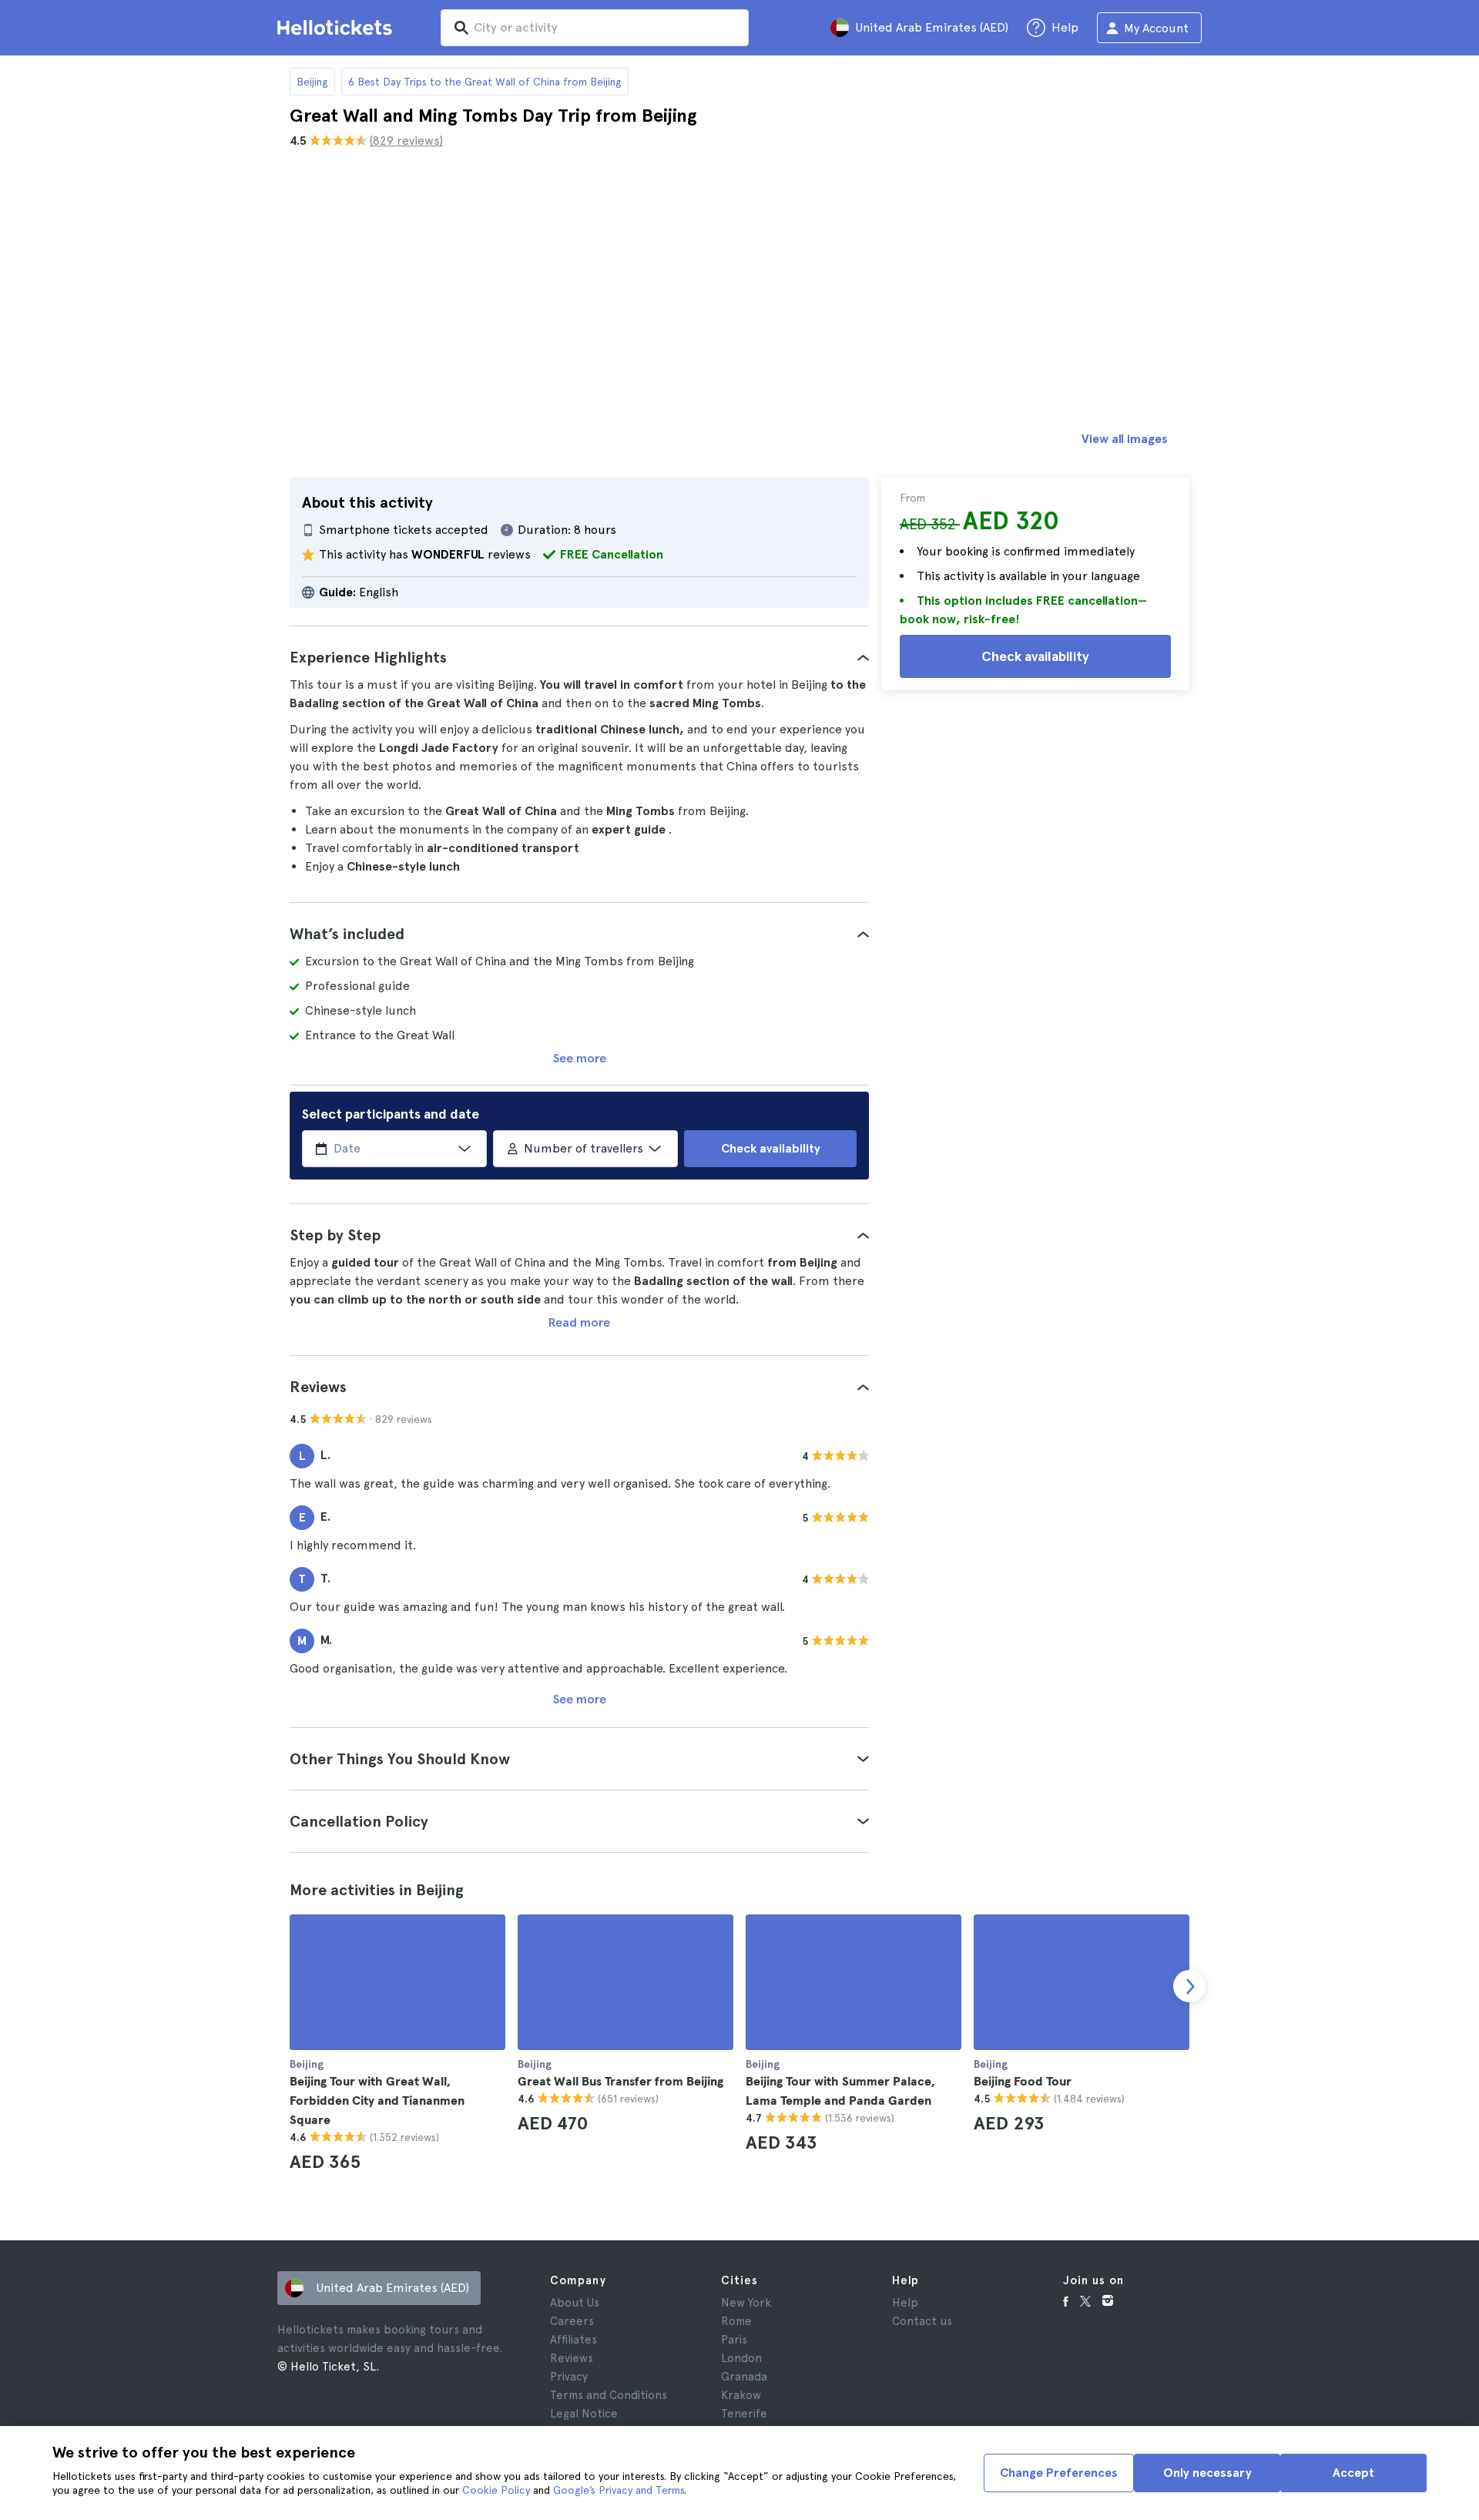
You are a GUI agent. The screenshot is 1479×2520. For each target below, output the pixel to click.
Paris (734, 2340)
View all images (1125, 439)
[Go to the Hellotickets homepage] (337, 28)
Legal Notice (584, 2414)
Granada (744, 2377)
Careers (572, 2321)
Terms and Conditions (609, 2395)
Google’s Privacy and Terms (619, 2490)
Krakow (741, 2395)
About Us (575, 2303)
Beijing (312, 82)
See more (580, 1058)
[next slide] (1189, 1986)
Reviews (572, 2358)
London (741, 2358)
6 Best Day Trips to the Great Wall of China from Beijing (485, 82)
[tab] (579, 657)
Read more (579, 1322)
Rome (736, 2321)
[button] (579, 657)
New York (746, 2303)
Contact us (922, 2321)
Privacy (569, 2377)
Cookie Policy (496, 2490)
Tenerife (744, 2414)
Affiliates (573, 2340)
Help (905, 2303)
